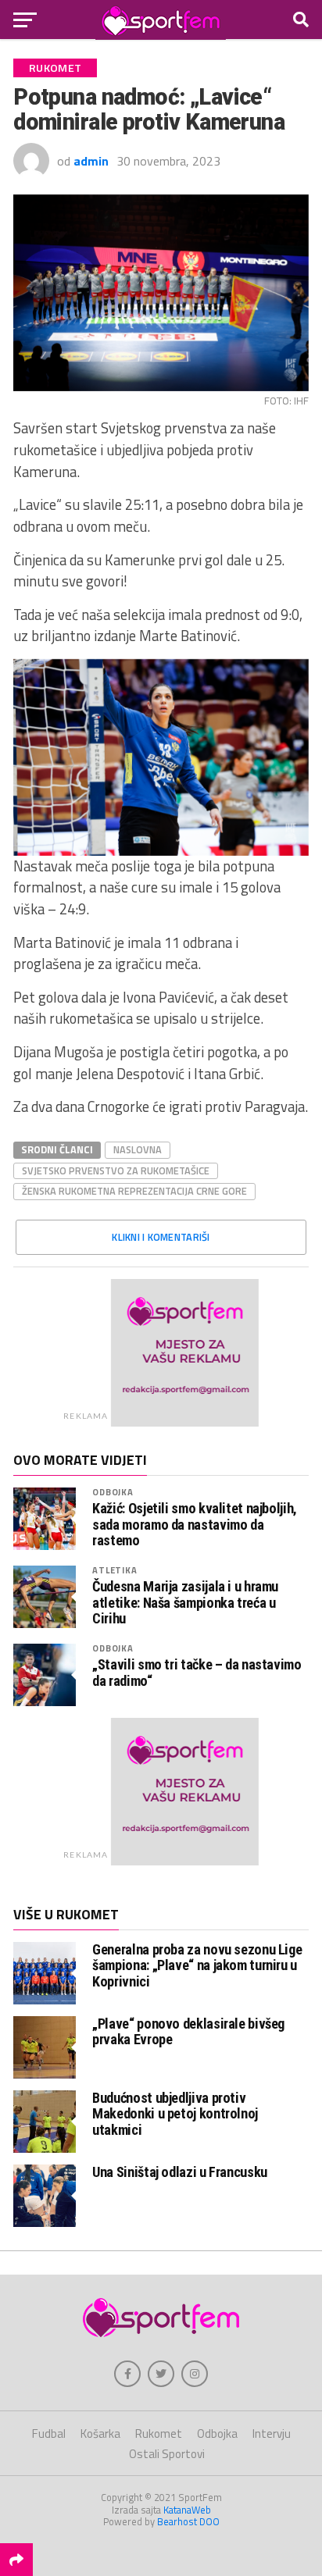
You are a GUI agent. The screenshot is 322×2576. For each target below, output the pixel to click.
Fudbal (49, 2433)
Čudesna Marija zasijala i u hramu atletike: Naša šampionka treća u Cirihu (185, 1602)
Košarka (100, 2433)
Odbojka (113, 1492)
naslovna (138, 1149)
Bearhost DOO (188, 2521)
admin (91, 161)
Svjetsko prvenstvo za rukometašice (116, 1170)
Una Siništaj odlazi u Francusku (180, 2172)
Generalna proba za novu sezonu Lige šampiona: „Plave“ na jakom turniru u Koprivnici (197, 1965)
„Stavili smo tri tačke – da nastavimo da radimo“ (197, 1673)
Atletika (114, 1570)
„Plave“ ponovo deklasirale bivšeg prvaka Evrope (188, 2031)
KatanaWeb (187, 2510)
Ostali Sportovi (167, 2454)
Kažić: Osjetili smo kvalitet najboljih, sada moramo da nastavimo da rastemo (195, 1524)
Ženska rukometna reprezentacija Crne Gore (134, 1191)
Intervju (272, 2433)
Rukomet (159, 2433)
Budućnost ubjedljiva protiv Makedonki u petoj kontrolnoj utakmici (175, 2113)
